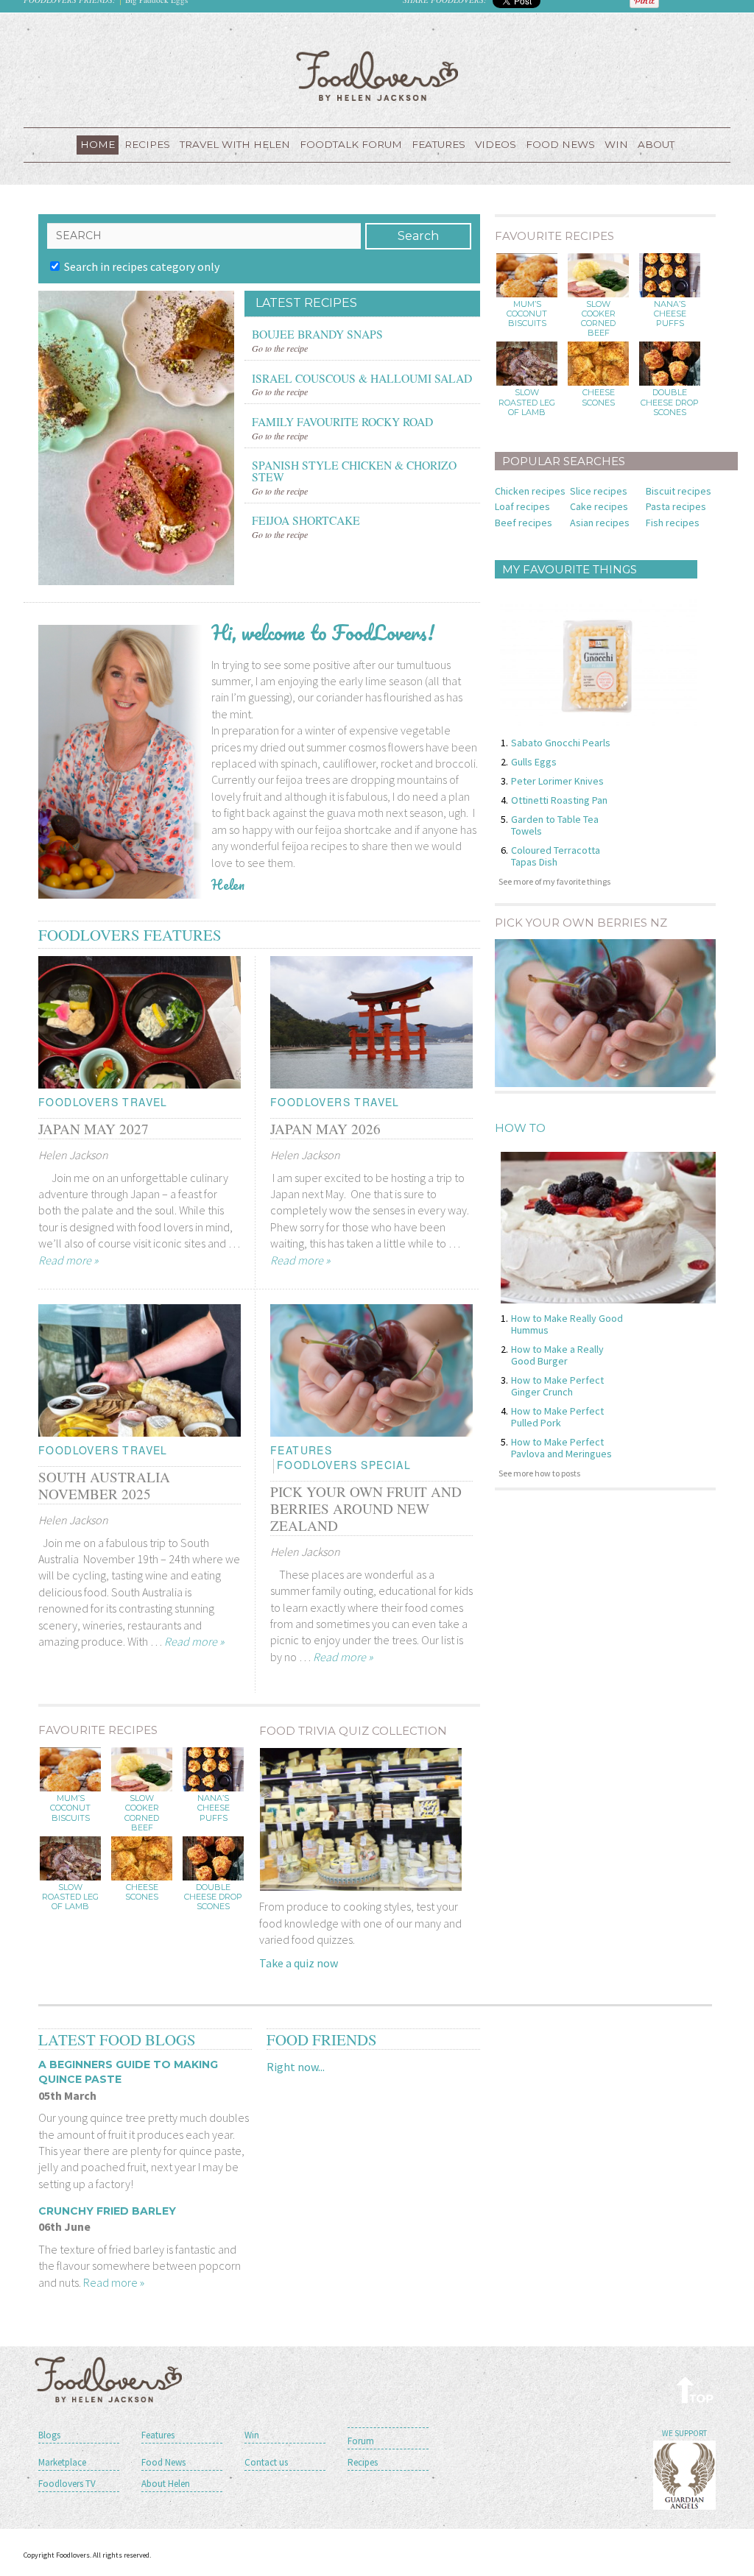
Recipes (147, 144)
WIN (616, 144)
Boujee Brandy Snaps (317, 333)
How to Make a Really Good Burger (557, 1355)
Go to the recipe (280, 348)
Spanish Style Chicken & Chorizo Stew (354, 470)
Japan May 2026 (325, 1129)
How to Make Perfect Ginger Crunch (557, 1386)
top (695, 2389)
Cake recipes (599, 506)
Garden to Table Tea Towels (555, 825)
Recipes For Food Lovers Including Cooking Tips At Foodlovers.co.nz (377, 76)
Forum (361, 2441)
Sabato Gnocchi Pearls (561, 743)
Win (252, 2435)
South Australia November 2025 (104, 1485)
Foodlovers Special (344, 1465)
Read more (68, 1260)
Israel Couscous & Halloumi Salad (362, 377)
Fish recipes (673, 523)
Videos (496, 144)
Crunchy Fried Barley (107, 2211)
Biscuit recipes (679, 491)
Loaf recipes (522, 506)
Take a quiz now (299, 1963)
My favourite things (570, 569)
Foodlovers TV (67, 2484)
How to (520, 1128)
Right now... (296, 2067)
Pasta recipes (676, 506)
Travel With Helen (235, 144)
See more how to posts (539, 1473)
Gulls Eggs (534, 762)
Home (98, 144)
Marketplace (62, 2462)
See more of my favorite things (554, 881)
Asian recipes (600, 523)
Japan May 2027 (94, 1129)
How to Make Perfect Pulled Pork (557, 1417)
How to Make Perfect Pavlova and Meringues (561, 1448)
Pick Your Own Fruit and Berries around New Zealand (366, 1508)
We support (684, 2433)
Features (438, 144)
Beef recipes (524, 523)
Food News (560, 144)
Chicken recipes (530, 491)
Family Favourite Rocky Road (342, 420)
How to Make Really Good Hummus (567, 1324)
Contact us (266, 2462)
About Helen (166, 2484)
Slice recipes (599, 491)
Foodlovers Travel (103, 1102)
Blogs (49, 2435)
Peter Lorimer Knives (557, 781)
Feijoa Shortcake (306, 519)
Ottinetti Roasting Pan (559, 800)
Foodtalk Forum (351, 144)
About (656, 144)
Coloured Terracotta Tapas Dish (556, 856)
